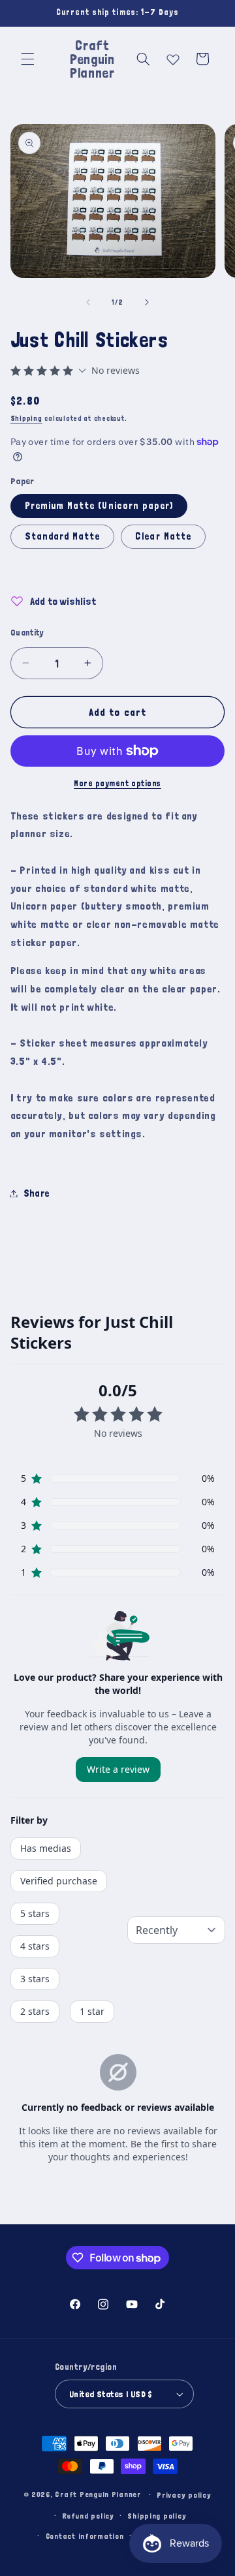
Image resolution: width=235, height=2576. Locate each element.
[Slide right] (147, 302)
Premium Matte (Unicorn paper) (99, 505)
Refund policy (88, 2516)
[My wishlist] (173, 57)
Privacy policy (184, 2495)
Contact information (85, 2536)
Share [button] (37, 1193)
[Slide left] (88, 302)
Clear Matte (163, 536)
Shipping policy (157, 2516)
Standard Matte (63, 536)
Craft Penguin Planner (98, 2494)
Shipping (26, 418)
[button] (27, 59)
